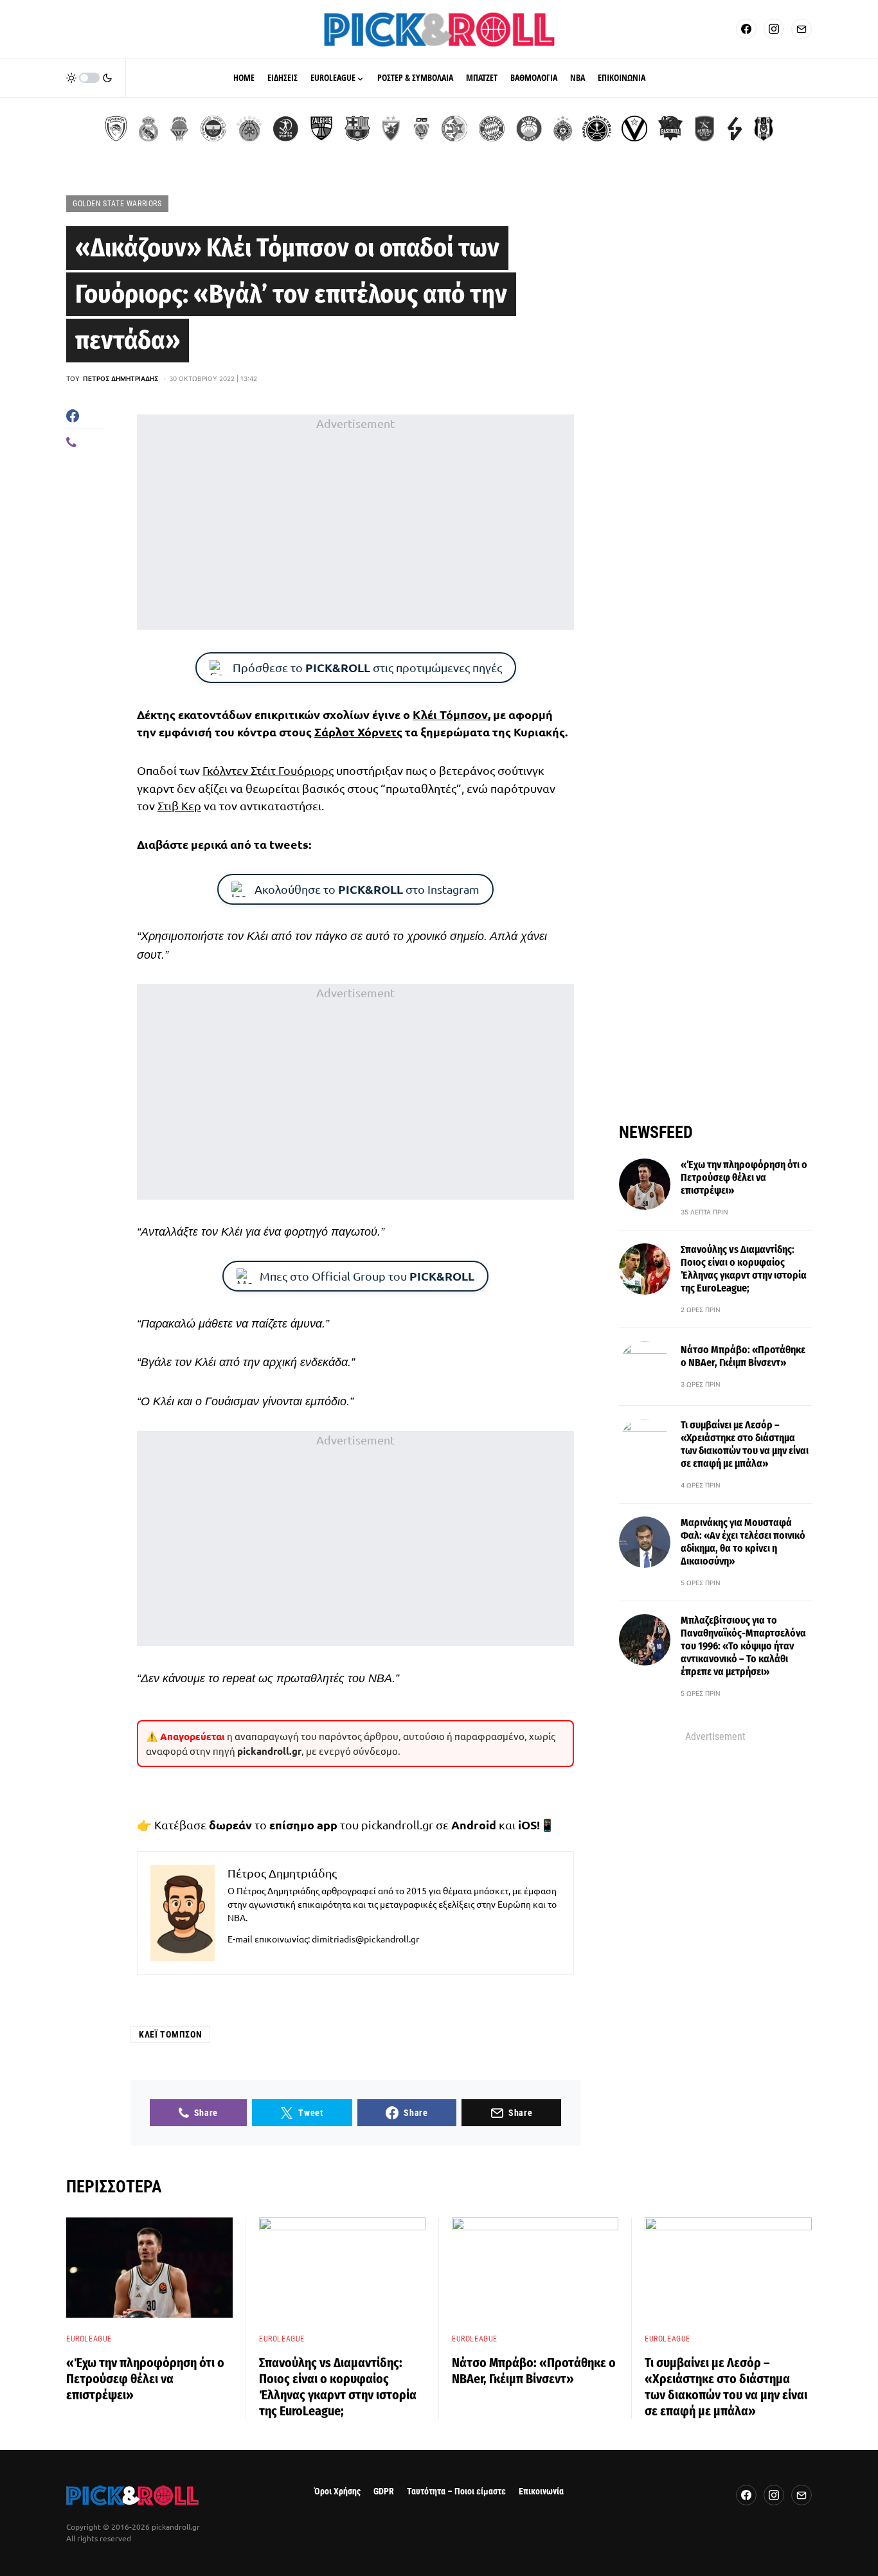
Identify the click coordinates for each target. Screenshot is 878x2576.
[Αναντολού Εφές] (704, 129)
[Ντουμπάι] (421, 129)
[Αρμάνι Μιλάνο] (529, 129)
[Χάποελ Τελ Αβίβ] (285, 129)
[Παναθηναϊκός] (249, 129)
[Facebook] (746, 29)
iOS (527, 1825)
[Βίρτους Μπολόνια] (634, 129)
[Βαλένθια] (179, 129)
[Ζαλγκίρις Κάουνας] (321, 129)
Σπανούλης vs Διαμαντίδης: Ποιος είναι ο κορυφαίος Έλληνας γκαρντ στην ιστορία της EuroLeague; (744, 1269)
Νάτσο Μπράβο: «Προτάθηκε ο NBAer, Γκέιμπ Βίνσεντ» (743, 1356)
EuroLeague (89, 2339)
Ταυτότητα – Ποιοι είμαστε (456, 2492)
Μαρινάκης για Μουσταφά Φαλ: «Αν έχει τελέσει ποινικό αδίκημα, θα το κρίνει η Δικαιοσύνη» (743, 1542)
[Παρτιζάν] (563, 129)
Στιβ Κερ (179, 805)
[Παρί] (597, 129)
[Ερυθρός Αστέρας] (391, 129)
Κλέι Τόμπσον (450, 714)
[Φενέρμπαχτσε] (213, 129)
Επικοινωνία (541, 2492)
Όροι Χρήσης (337, 2492)
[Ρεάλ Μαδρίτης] (148, 129)
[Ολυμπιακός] (116, 129)
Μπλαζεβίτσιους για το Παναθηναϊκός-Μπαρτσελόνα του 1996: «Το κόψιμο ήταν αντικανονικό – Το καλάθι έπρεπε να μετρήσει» (743, 1646)
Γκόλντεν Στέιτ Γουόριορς (268, 770)
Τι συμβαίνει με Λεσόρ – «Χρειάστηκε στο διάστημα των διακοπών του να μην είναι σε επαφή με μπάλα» (745, 1444)
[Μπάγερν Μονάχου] (492, 129)
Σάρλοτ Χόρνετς (358, 732)
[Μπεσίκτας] (764, 129)
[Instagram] (774, 29)
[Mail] (802, 29)
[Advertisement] (355, 522)
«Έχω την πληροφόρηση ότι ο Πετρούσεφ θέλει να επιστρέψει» (744, 1177)
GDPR (384, 2492)
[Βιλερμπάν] (735, 129)
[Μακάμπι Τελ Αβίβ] (454, 129)
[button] (89, 78)
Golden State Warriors (117, 204)
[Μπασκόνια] (670, 129)
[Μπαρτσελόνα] (357, 129)
